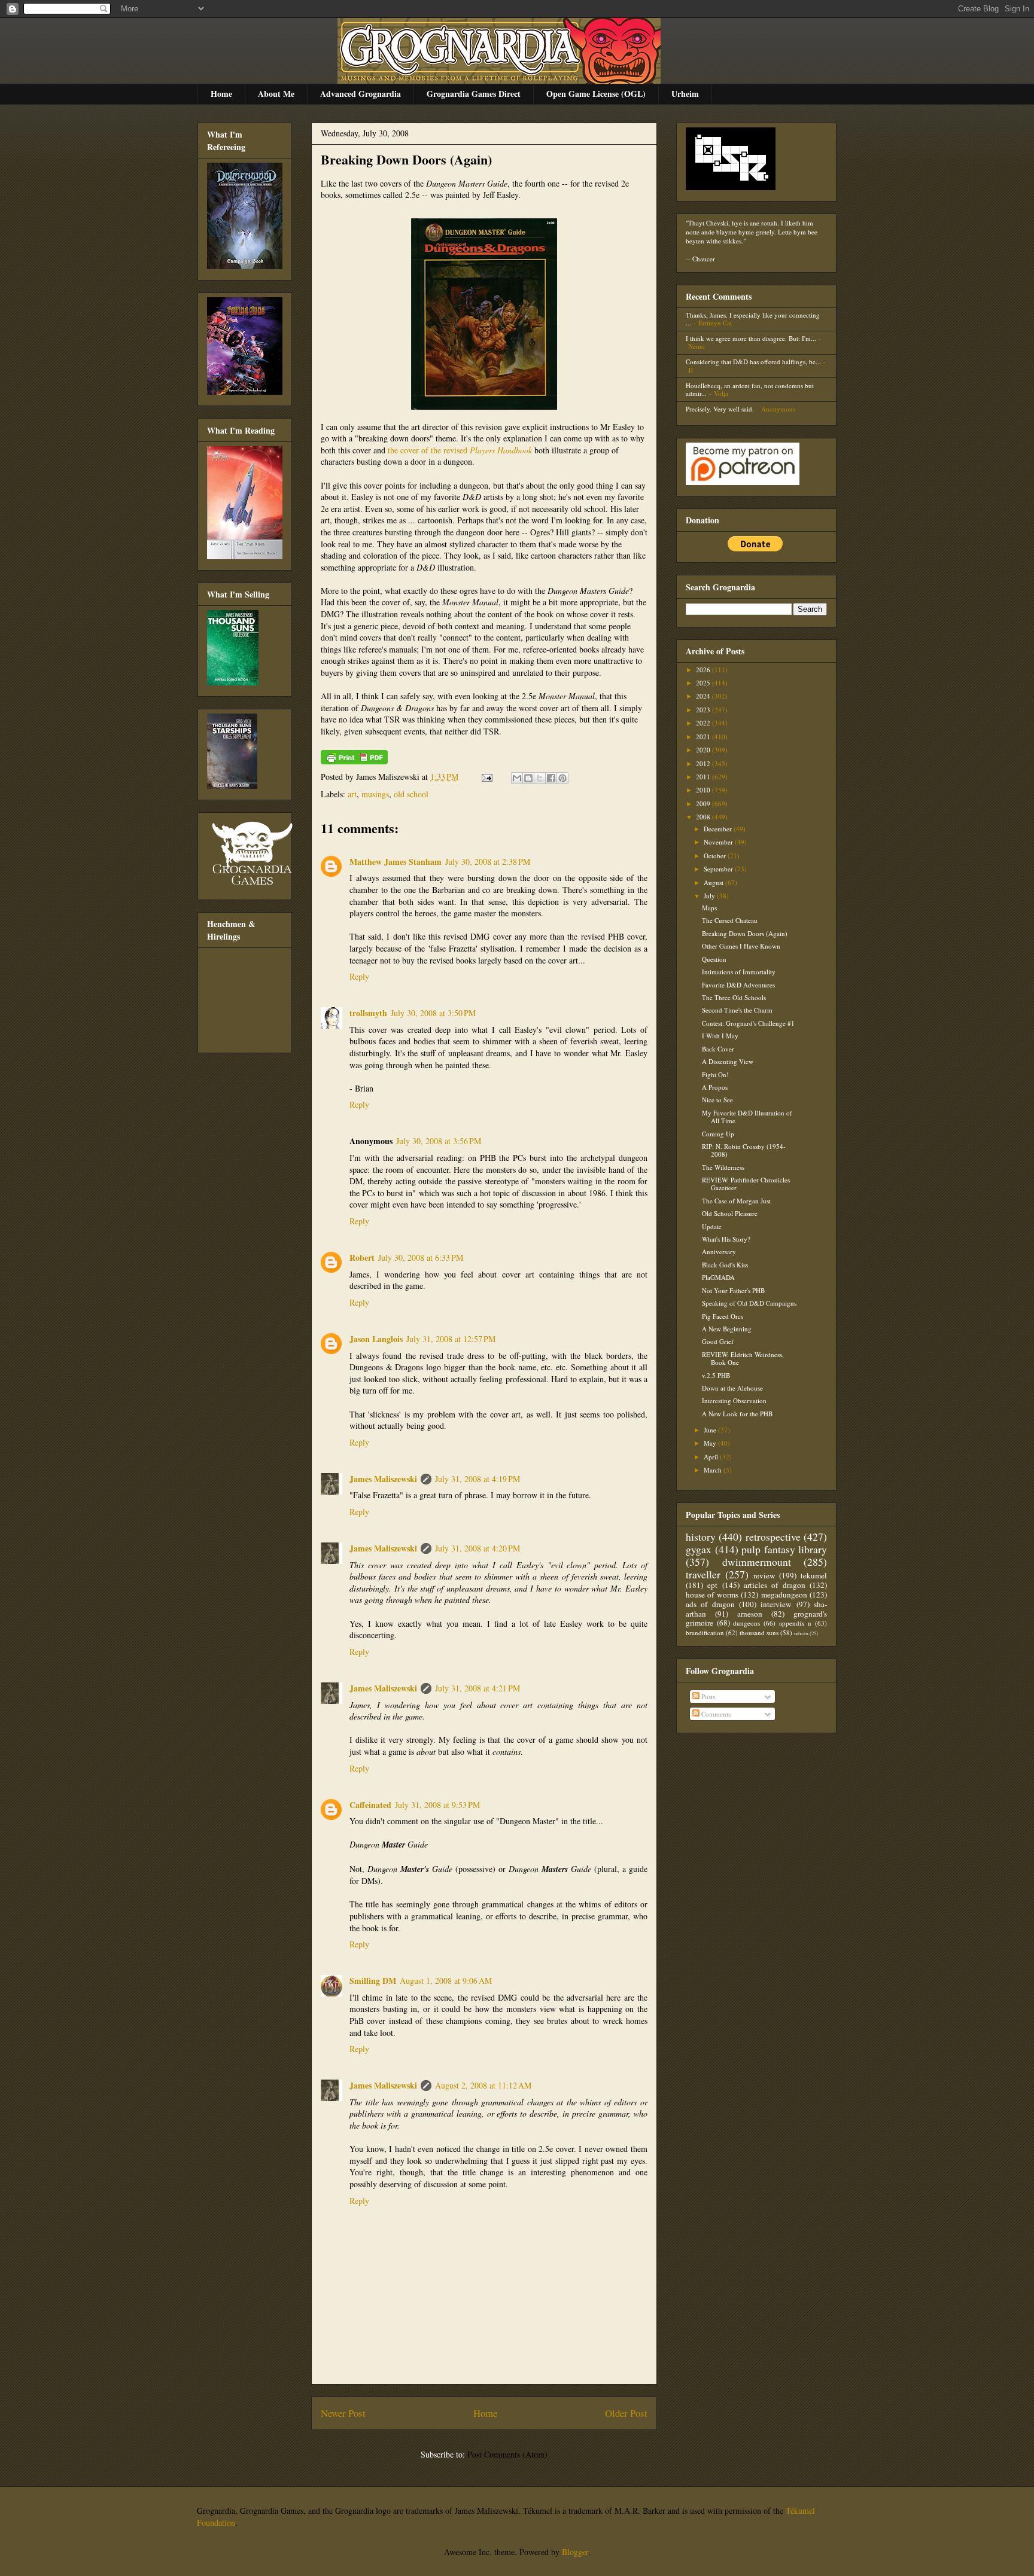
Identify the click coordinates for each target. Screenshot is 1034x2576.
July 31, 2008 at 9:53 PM (437, 1805)
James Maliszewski (383, 1479)
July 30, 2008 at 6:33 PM (421, 1257)
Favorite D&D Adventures (738, 985)
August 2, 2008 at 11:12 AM (483, 2085)
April (712, 1457)
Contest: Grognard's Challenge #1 (748, 1023)
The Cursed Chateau (730, 920)
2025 (704, 683)
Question (714, 959)
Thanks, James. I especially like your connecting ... (753, 319)
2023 (704, 710)
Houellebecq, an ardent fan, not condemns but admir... (750, 389)
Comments (715, 1714)
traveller (703, 1574)
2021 (704, 737)
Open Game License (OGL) (596, 94)
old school (411, 794)
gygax (699, 1549)
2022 (704, 723)
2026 (704, 670)
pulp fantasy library (784, 1549)
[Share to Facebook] (551, 778)
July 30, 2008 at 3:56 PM (439, 1141)
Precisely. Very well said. (720, 409)
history (701, 1537)
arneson (750, 1614)
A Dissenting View (728, 1061)
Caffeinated (370, 1805)
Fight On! (715, 1074)
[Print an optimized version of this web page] (354, 761)
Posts (707, 1696)
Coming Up (718, 1134)
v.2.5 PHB (716, 1375)
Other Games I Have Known (741, 946)
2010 (704, 790)
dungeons (746, 1623)
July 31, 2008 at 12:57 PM (451, 1339)
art (352, 794)
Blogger (575, 2552)
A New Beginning (727, 1329)
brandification (705, 1633)
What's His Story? (726, 1239)
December (719, 829)
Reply (359, 976)
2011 (704, 777)
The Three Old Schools (734, 997)
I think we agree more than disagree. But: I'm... (751, 338)
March (714, 1470)
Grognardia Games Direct (474, 94)
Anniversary (719, 1252)
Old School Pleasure (730, 1213)
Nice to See (717, 1100)
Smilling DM (373, 1981)
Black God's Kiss (725, 1265)
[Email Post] (486, 777)
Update (712, 1226)
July (710, 896)
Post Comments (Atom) (507, 2454)
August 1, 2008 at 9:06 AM (446, 1981)
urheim (801, 1633)
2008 (704, 817)
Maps (709, 908)
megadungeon (784, 1595)
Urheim (685, 94)
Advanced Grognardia (361, 94)
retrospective (773, 1537)
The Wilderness (723, 1167)
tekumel (814, 1575)
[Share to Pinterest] (562, 778)
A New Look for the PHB (737, 1414)
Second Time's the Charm (737, 1010)
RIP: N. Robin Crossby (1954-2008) (744, 1150)
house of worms (712, 1595)
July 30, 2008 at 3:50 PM (433, 1013)
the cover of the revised (460, 450)
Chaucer (704, 259)
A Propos (715, 1087)
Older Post (626, 2413)
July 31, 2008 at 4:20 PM (478, 1548)
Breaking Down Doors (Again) (406, 159)
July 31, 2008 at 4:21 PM (478, 1688)
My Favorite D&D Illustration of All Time (747, 1117)
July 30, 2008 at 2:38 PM (488, 862)
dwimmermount (757, 1562)
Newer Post (343, 2413)
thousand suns (759, 1633)
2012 (704, 763)
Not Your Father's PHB (733, 1290)
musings (375, 794)
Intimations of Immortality (739, 972)
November (719, 842)
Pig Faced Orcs (723, 1316)
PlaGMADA (718, 1277)
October (716, 856)
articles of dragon (775, 1585)
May (711, 1443)
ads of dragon (710, 1604)
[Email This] (517, 778)
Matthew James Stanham (396, 862)
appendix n (796, 1623)
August (714, 882)
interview (776, 1604)
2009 (704, 804)
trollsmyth (368, 1013)
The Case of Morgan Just (736, 1201)
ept (712, 1585)
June (711, 1430)
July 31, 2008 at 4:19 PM (478, 1479)
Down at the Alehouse (732, 1388)
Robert (362, 1257)
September (719, 869)
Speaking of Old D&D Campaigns (749, 1303)
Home (221, 94)
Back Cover (718, 1049)
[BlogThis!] (528, 778)
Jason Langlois (376, 1339)
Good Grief (718, 1341)
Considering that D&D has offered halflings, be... (753, 362)
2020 (704, 750)
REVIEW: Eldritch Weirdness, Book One (743, 1358)
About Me (276, 94)
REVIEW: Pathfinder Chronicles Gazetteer (746, 1184)
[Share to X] (540, 778)
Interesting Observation (734, 1400)
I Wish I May (720, 1036)
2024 (704, 696)
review (764, 1575)
